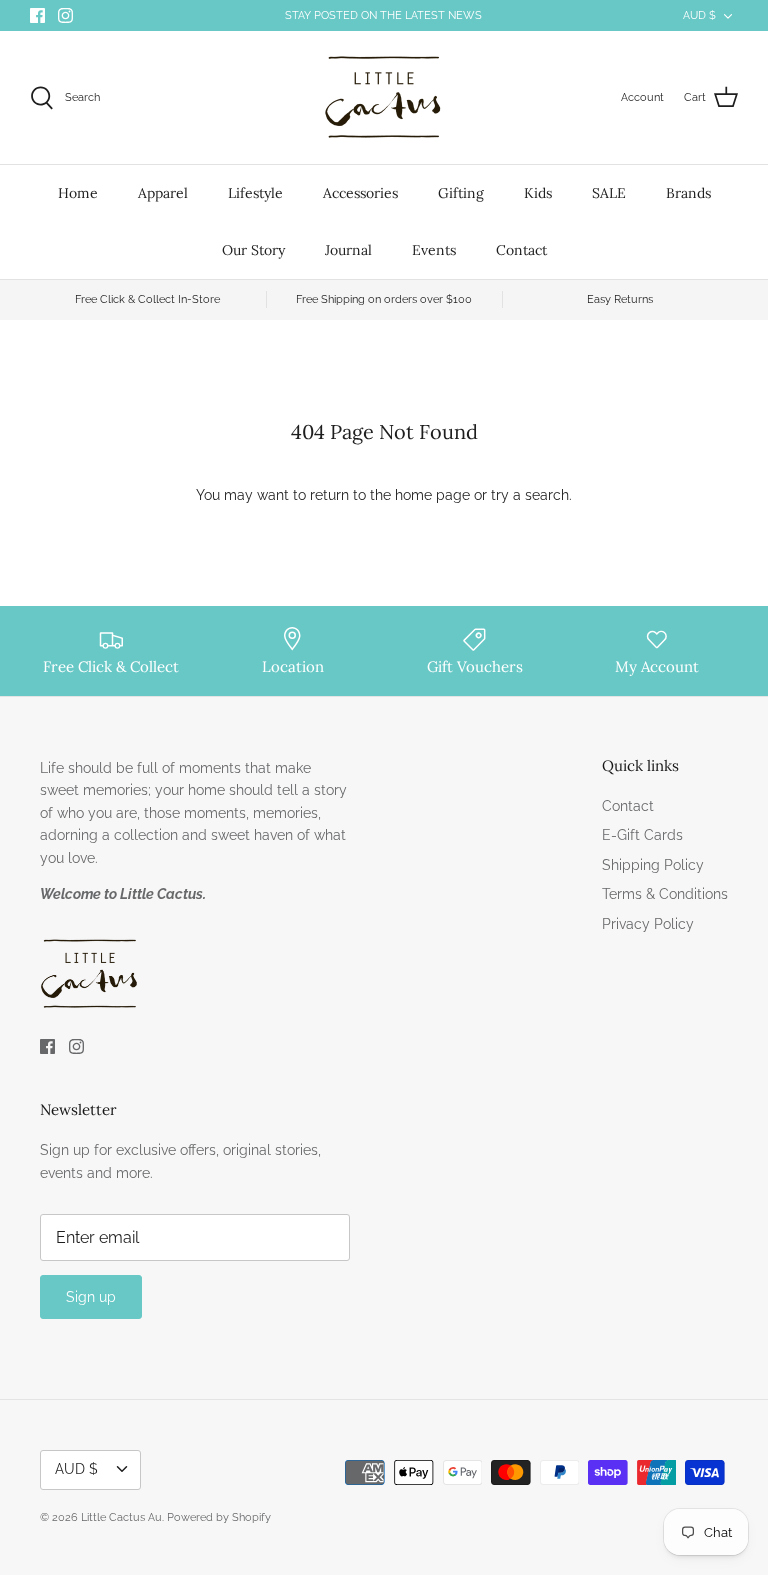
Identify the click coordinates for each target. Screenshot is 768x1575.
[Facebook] (37, 15)
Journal (348, 250)
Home (78, 193)
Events (434, 250)
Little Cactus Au (121, 1517)
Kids (538, 193)
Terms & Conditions (665, 894)
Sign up (91, 1297)
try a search (530, 495)
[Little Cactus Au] (384, 97)
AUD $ (699, 15)
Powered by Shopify (219, 1517)
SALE (609, 193)
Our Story (253, 250)
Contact (521, 250)
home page (432, 495)
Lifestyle (255, 193)
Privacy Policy (648, 924)
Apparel (163, 193)
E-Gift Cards (642, 835)
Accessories (360, 193)
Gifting (461, 193)
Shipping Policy (653, 865)
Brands (688, 193)
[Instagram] (65, 15)
